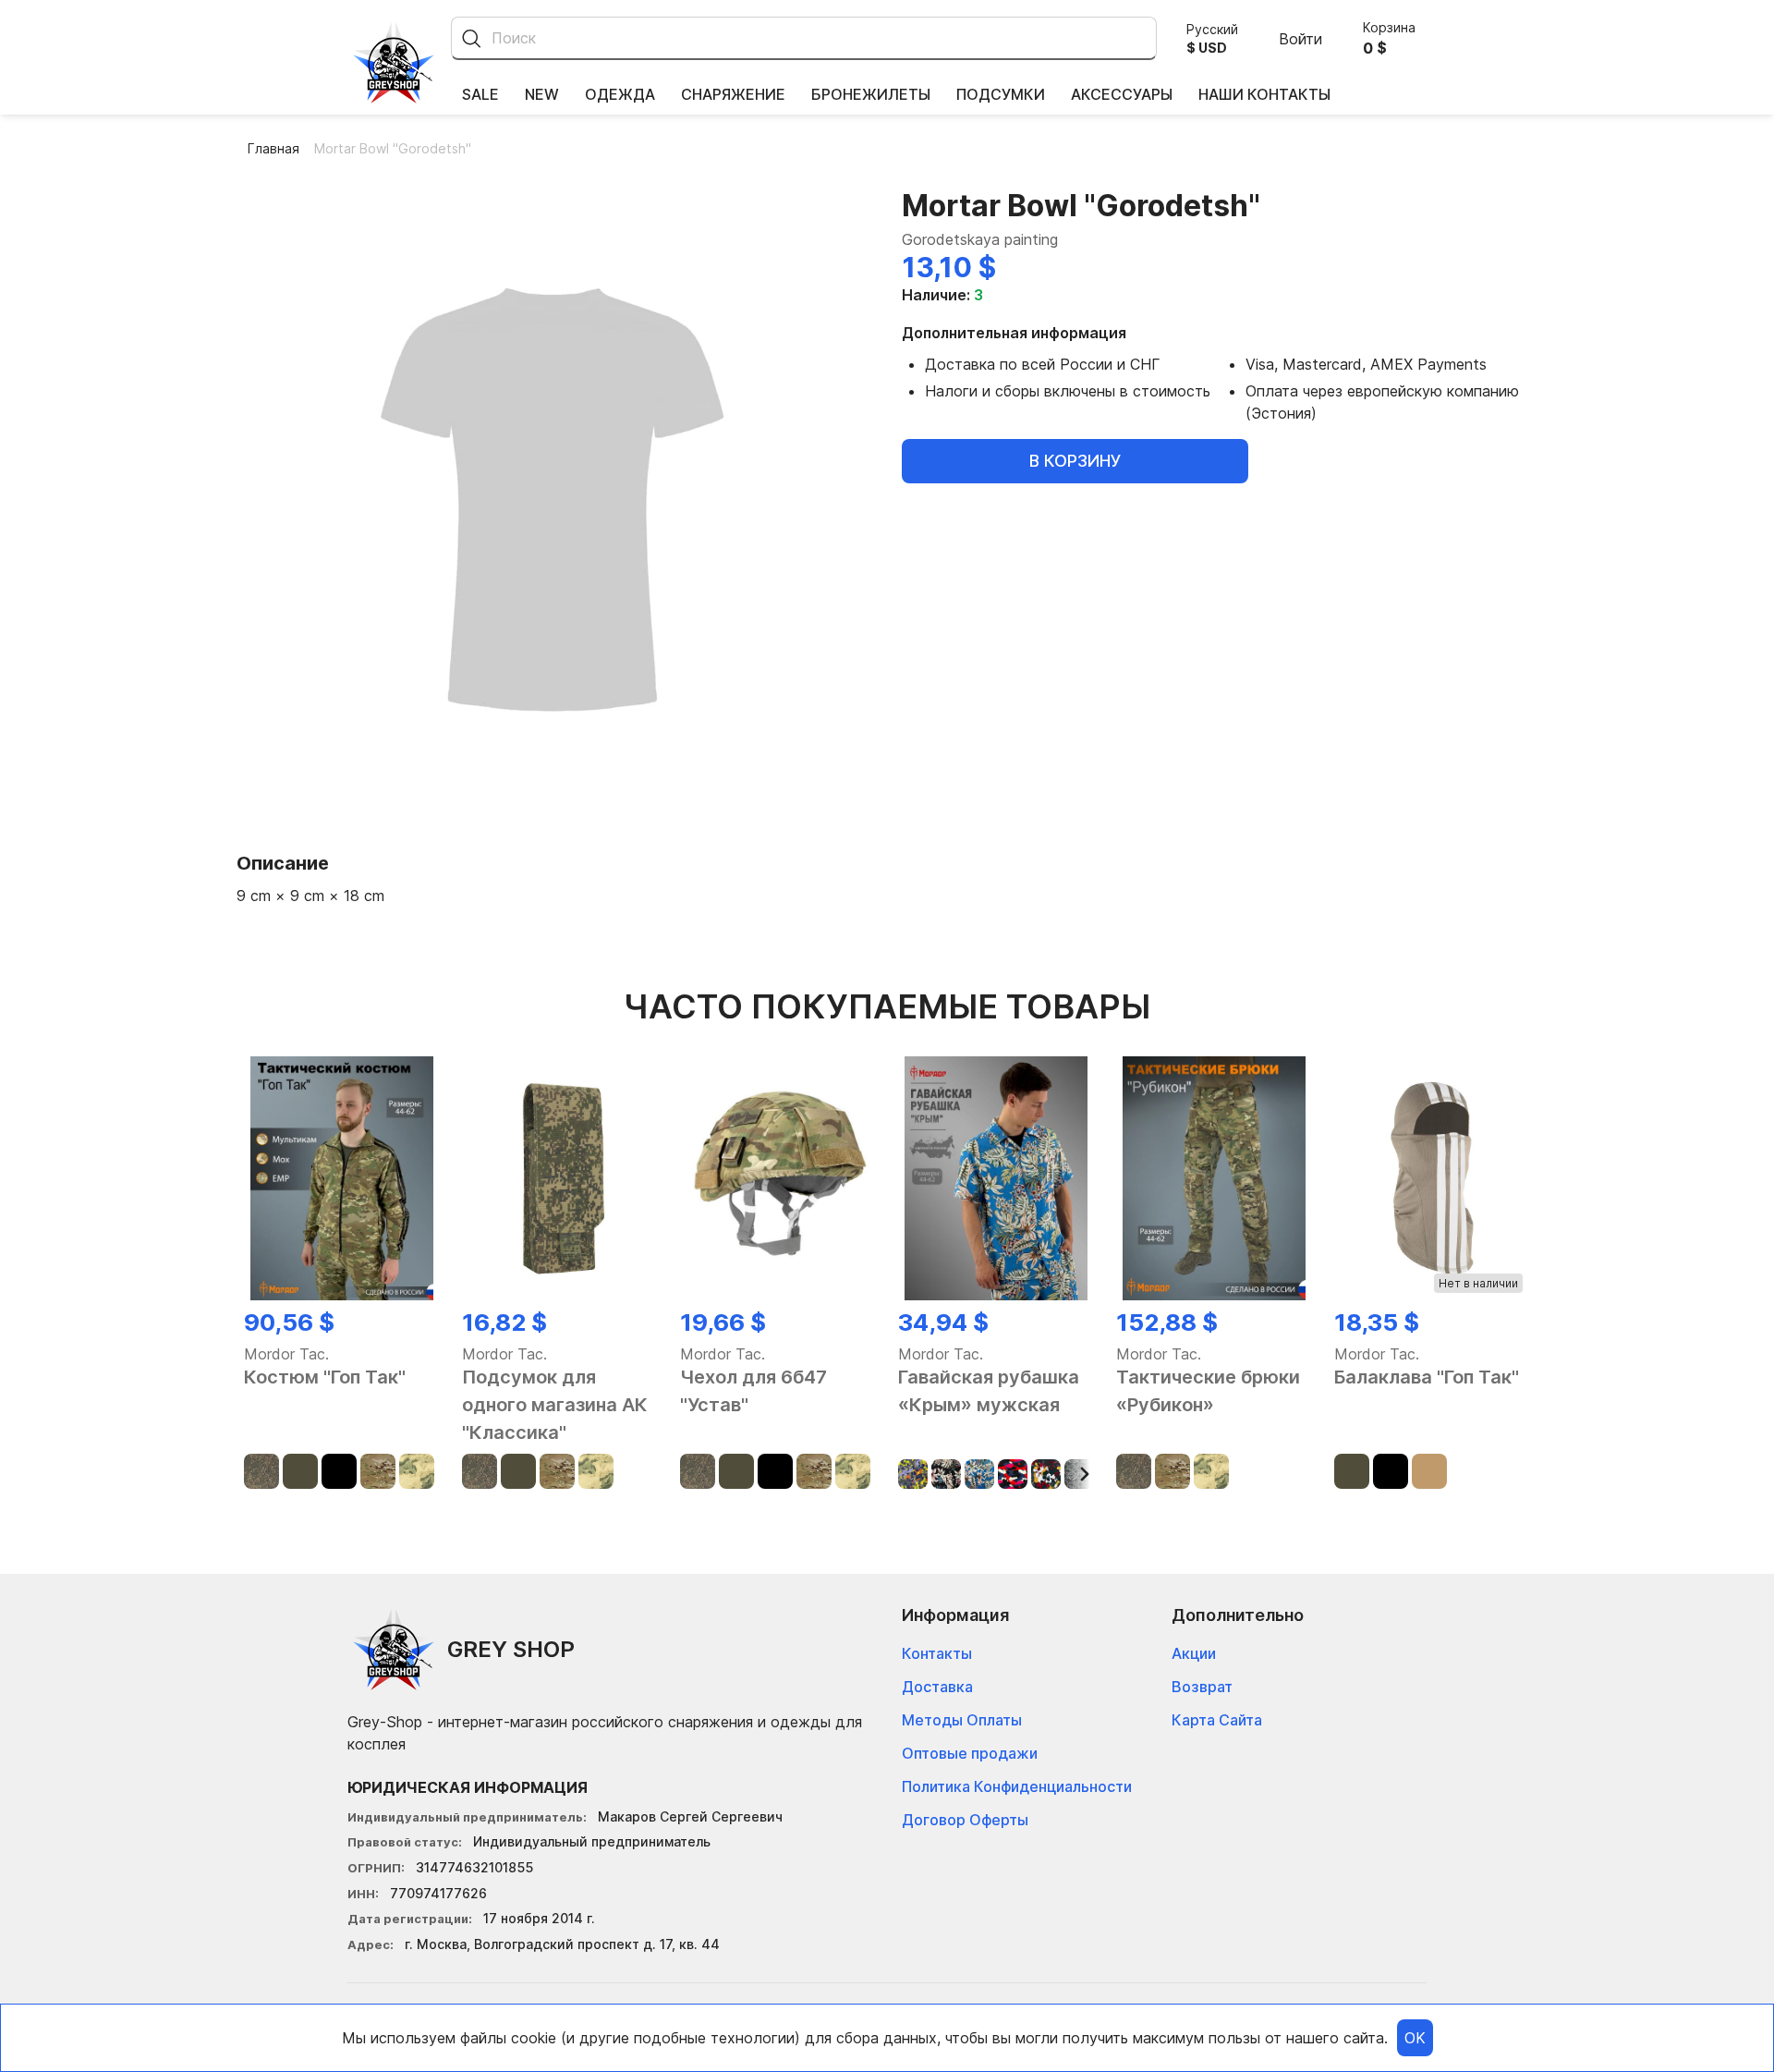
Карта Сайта (1217, 1720)
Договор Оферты (965, 1820)
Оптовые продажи (970, 1753)
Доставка (937, 1687)
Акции (1194, 1653)
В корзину (1075, 461)
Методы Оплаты (962, 1720)
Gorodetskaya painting (980, 239)
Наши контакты (1264, 94)
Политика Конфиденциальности (1017, 1786)
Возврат (1202, 1687)
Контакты (937, 1653)
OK (1415, 2038)
